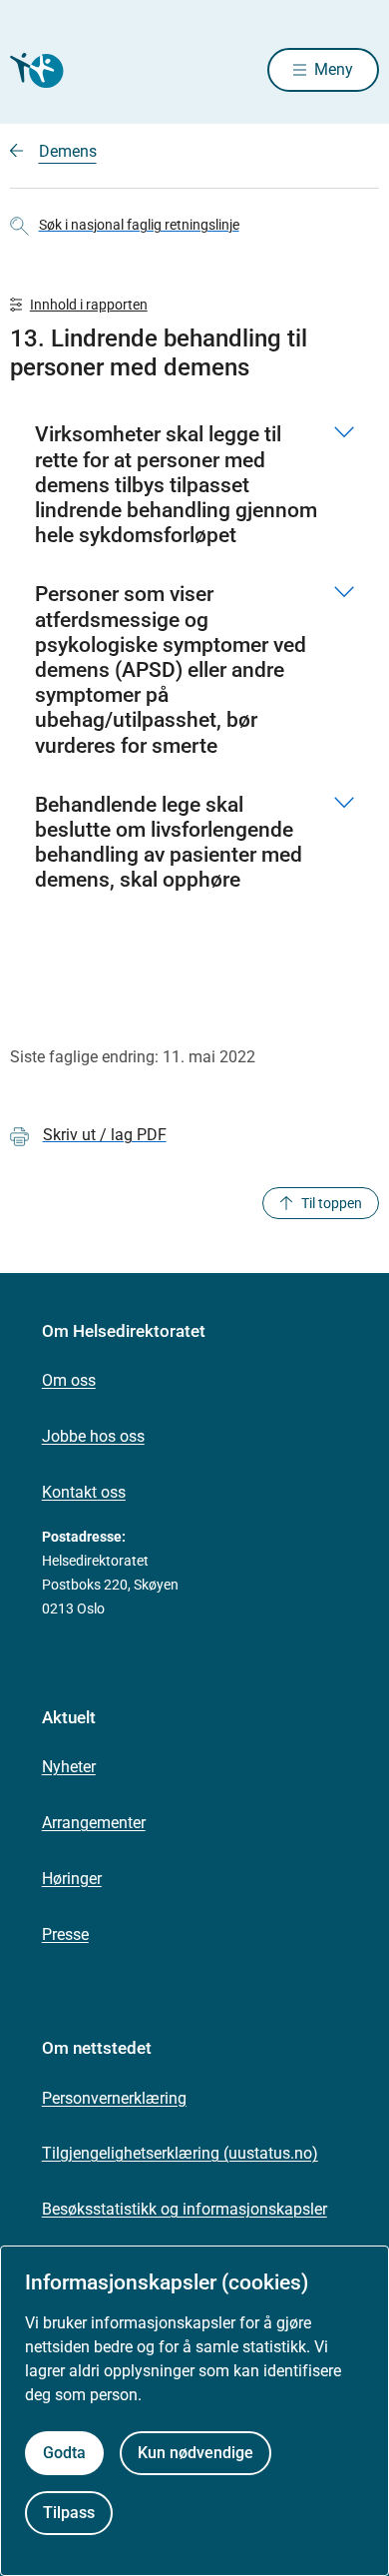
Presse (65, 1934)
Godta (64, 2453)
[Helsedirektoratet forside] (34, 70)
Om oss (69, 1380)
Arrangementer (94, 1823)
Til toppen (332, 1203)
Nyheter (69, 1767)
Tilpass (69, 2513)
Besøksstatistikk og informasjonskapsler (185, 2209)
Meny (334, 69)
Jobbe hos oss (93, 1436)
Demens (68, 151)
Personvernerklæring (114, 2098)
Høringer (72, 1879)
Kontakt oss (84, 1492)
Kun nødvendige (195, 2453)
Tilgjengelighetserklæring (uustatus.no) (180, 2153)
